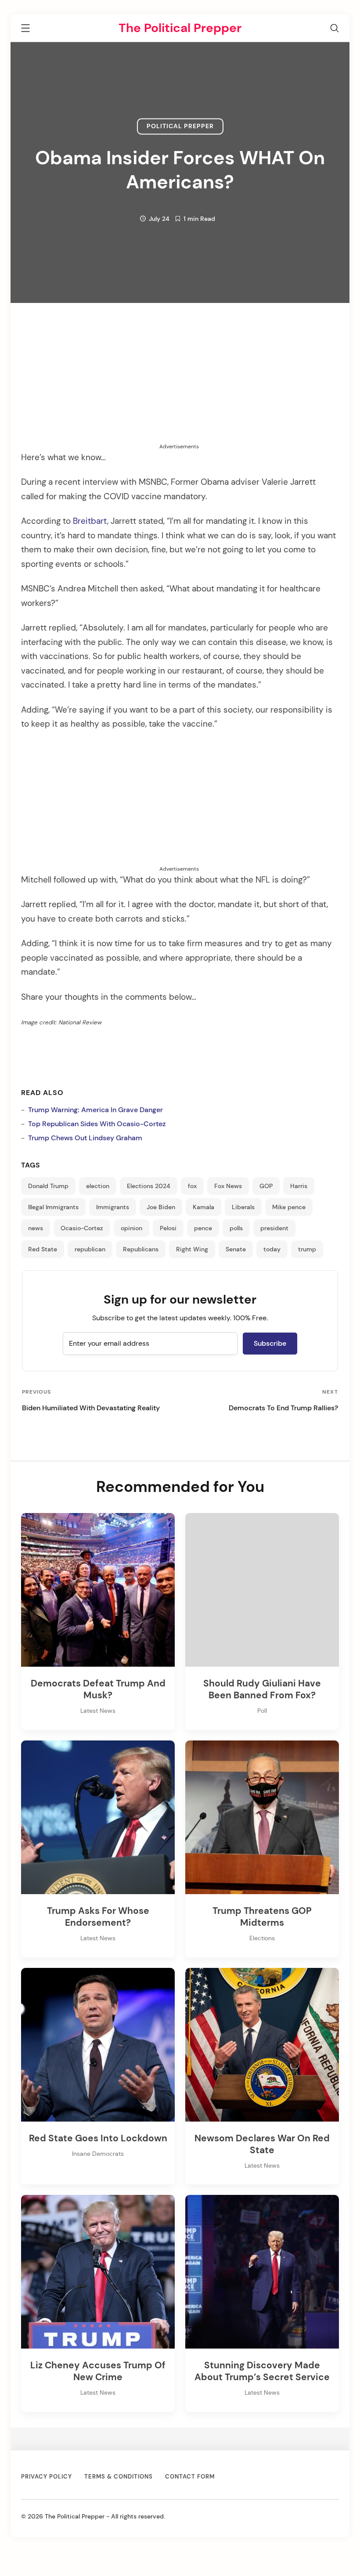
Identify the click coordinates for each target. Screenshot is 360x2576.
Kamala (203, 1207)
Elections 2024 (149, 1186)
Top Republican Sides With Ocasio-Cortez (97, 1124)
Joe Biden (161, 1207)
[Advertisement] (179, 381)
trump (307, 1249)
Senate (236, 1249)
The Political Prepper (180, 28)
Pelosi (168, 1228)
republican (90, 1249)
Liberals (243, 1207)
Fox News (228, 1186)
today (272, 1249)
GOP (266, 1186)
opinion (131, 1228)
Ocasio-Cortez (82, 1228)
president (274, 1228)
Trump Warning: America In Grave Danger (95, 1110)
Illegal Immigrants (53, 1207)
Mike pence (289, 1207)
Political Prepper (180, 126)
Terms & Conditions (119, 2477)
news (36, 1228)
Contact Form (190, 2477)
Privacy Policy (47, 2477)
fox (192, 1186)
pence (203, 1228)
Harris (299, 1186)
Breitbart (90, 521)
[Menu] (25, 30)
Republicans (141, 1249)
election (98, 1186)
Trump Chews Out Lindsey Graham (85, 1138)
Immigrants (113, 1207)
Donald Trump (48, 1186)
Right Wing (192, 1249)
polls (236, 1228)
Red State (43, 1249)
